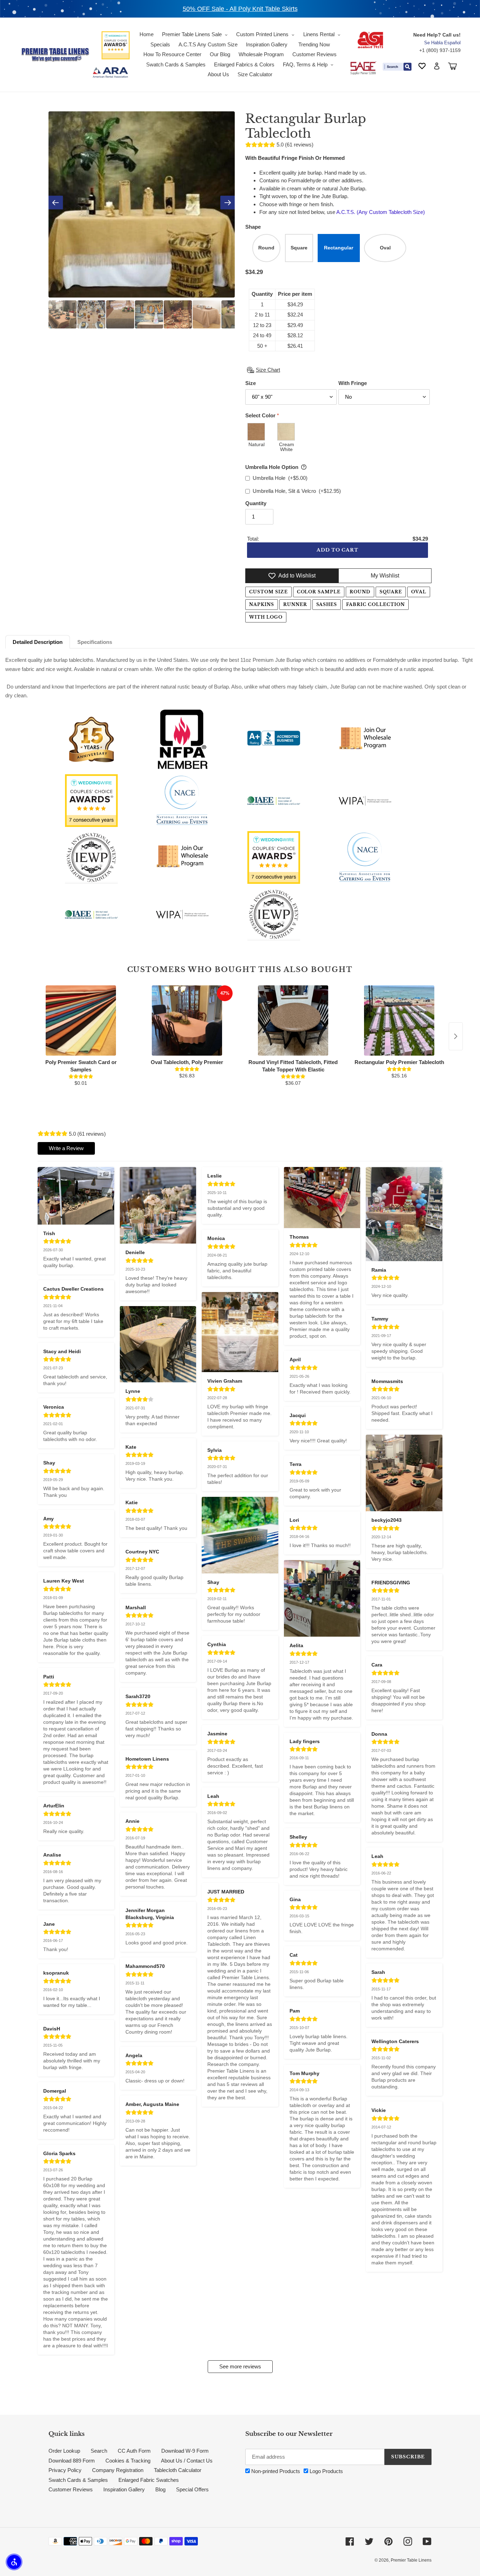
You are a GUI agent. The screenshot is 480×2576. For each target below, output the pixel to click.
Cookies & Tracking (128, 2461)
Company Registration (118, 2470)
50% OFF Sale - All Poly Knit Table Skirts (240, 9)
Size (251, 383)
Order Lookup (64, 2451)
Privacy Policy (65, 2470)
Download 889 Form (72, 2461)
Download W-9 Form (185, 2451)
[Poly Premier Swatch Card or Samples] (81, 1020)
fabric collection (375, 604)
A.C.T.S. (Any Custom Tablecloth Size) (380, 212)
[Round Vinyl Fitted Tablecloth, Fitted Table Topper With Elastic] (293, 1020)
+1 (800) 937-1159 (440, 50)
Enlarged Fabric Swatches (149, 2480)
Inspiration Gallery (124, 2489)
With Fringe (353, 383)
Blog (160, 2489)
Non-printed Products (275, 2471)
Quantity (256, 503)
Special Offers (192, 2489)
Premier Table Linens (411, 2560)
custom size (268, 592)
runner (295, 604)
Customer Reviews (71, 2489)
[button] (14, 2562)
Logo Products (326, 2471)
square (391, 592)
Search (99, 2451)
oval (419, 592)
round (360, 592)
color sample (319, 592)
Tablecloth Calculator (178, 2470)
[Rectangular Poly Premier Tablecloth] (399, 1020)
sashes (327, 604)
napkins (262, 604)
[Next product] (456, 1036)
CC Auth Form (134, 2451)
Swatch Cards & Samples (78, 2480)
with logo (266, 617)
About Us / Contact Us (187, 2461)
